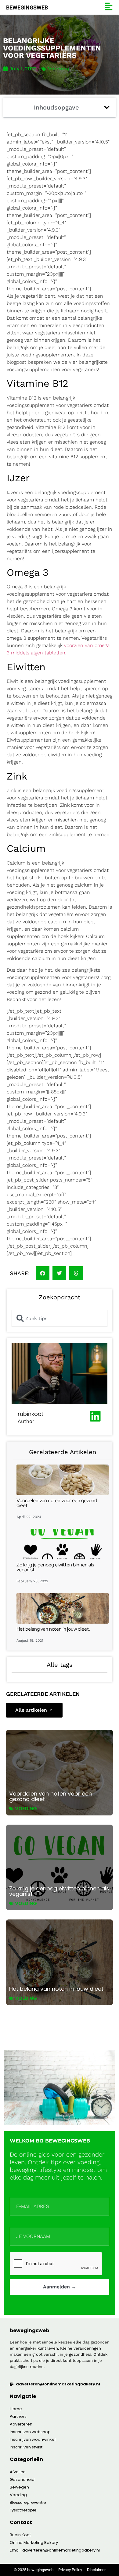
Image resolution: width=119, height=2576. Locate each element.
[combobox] (60, 1318)
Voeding (58, 69)
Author (26, 1421)
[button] (107, 107)
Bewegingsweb (27, 7)
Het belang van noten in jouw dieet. (53, 1629)
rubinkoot (31, 1414)
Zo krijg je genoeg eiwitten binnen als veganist (55, 1567)
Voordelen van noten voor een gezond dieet (57, 1503)
